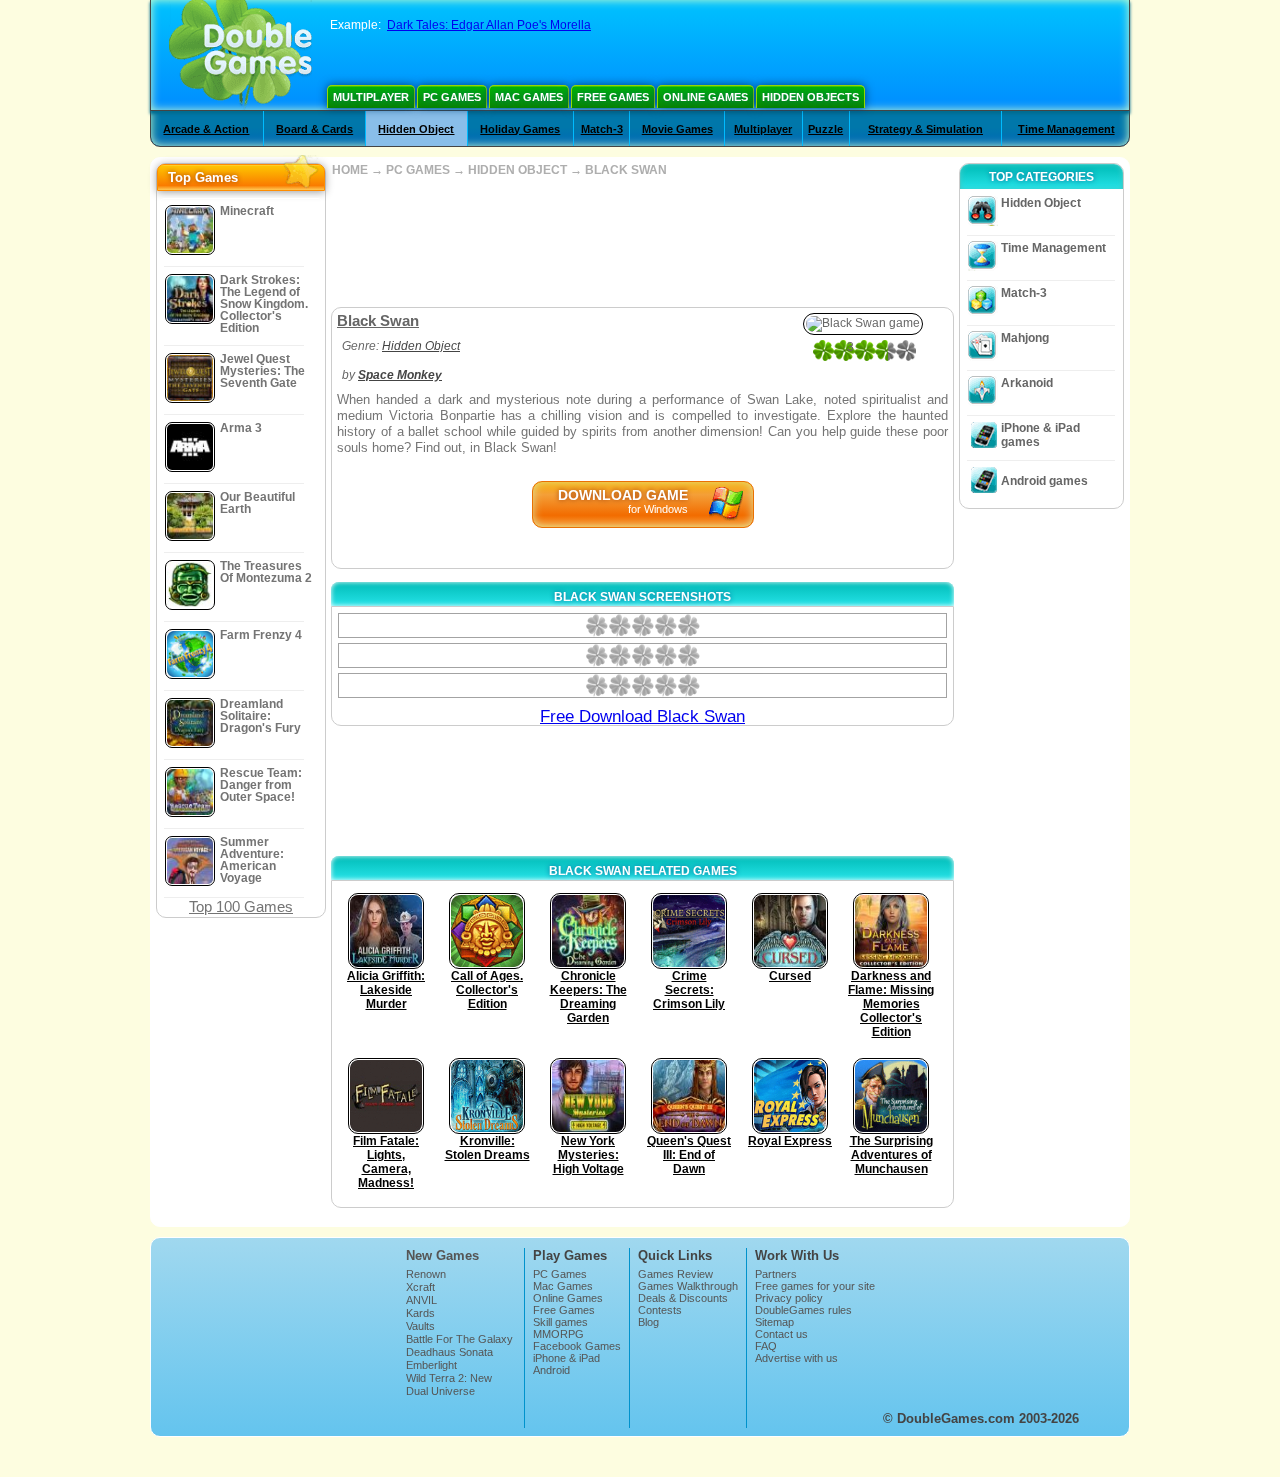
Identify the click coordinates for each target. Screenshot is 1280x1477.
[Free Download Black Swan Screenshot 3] (642, 685)
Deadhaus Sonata (449, 1352)
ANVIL (421, 1300)
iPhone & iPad (566, 1358)
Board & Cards (314, 129)
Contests (660, 1310)
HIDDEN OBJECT (517, 170)
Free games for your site (815, 1286)
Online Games (705, 97)
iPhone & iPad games (1040, 435)
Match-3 (602, 129)
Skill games (560, 1322)
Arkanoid (1027, 383)
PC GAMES (418, 170)
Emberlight (431, 1365)
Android (551, 1370)
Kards (420, 1313)
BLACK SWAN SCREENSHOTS (642, 597)
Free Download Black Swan (642, 716)
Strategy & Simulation (925, 129)
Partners (776, 1274)
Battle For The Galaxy (459, 1339)
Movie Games (677, 129)
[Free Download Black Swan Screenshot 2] (642, 655)
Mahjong (1025, 338)
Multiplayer (371, 97)
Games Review (675, 1274)
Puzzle (825, 129)
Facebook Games (577, 1346)
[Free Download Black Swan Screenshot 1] (642, 625)
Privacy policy (789, 1298)
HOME (350, 170)
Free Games (613, 97)
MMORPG (558, 1334)
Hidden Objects (810, 97)
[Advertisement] (642, 242)
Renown (426, 1274)
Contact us (781, 1334)
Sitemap (774, 1322)
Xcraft (420, 1287)
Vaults (420, 1326)
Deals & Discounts (683, 1298)
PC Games (452, 97)
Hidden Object (416, 129)
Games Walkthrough (688, 1286)
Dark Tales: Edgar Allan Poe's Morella (489, 25)
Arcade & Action (206, 129)
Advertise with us (796, 1358)
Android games (1044, 481)
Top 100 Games (241, 906)
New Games (442, 1255)
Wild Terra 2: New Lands (449, 1384)
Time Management (1066, 129)
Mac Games (529, 97)
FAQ (766, 1346)
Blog (648, 1322)
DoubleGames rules (803, 1310)
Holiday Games (520, 129)
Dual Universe (440, 1391)
